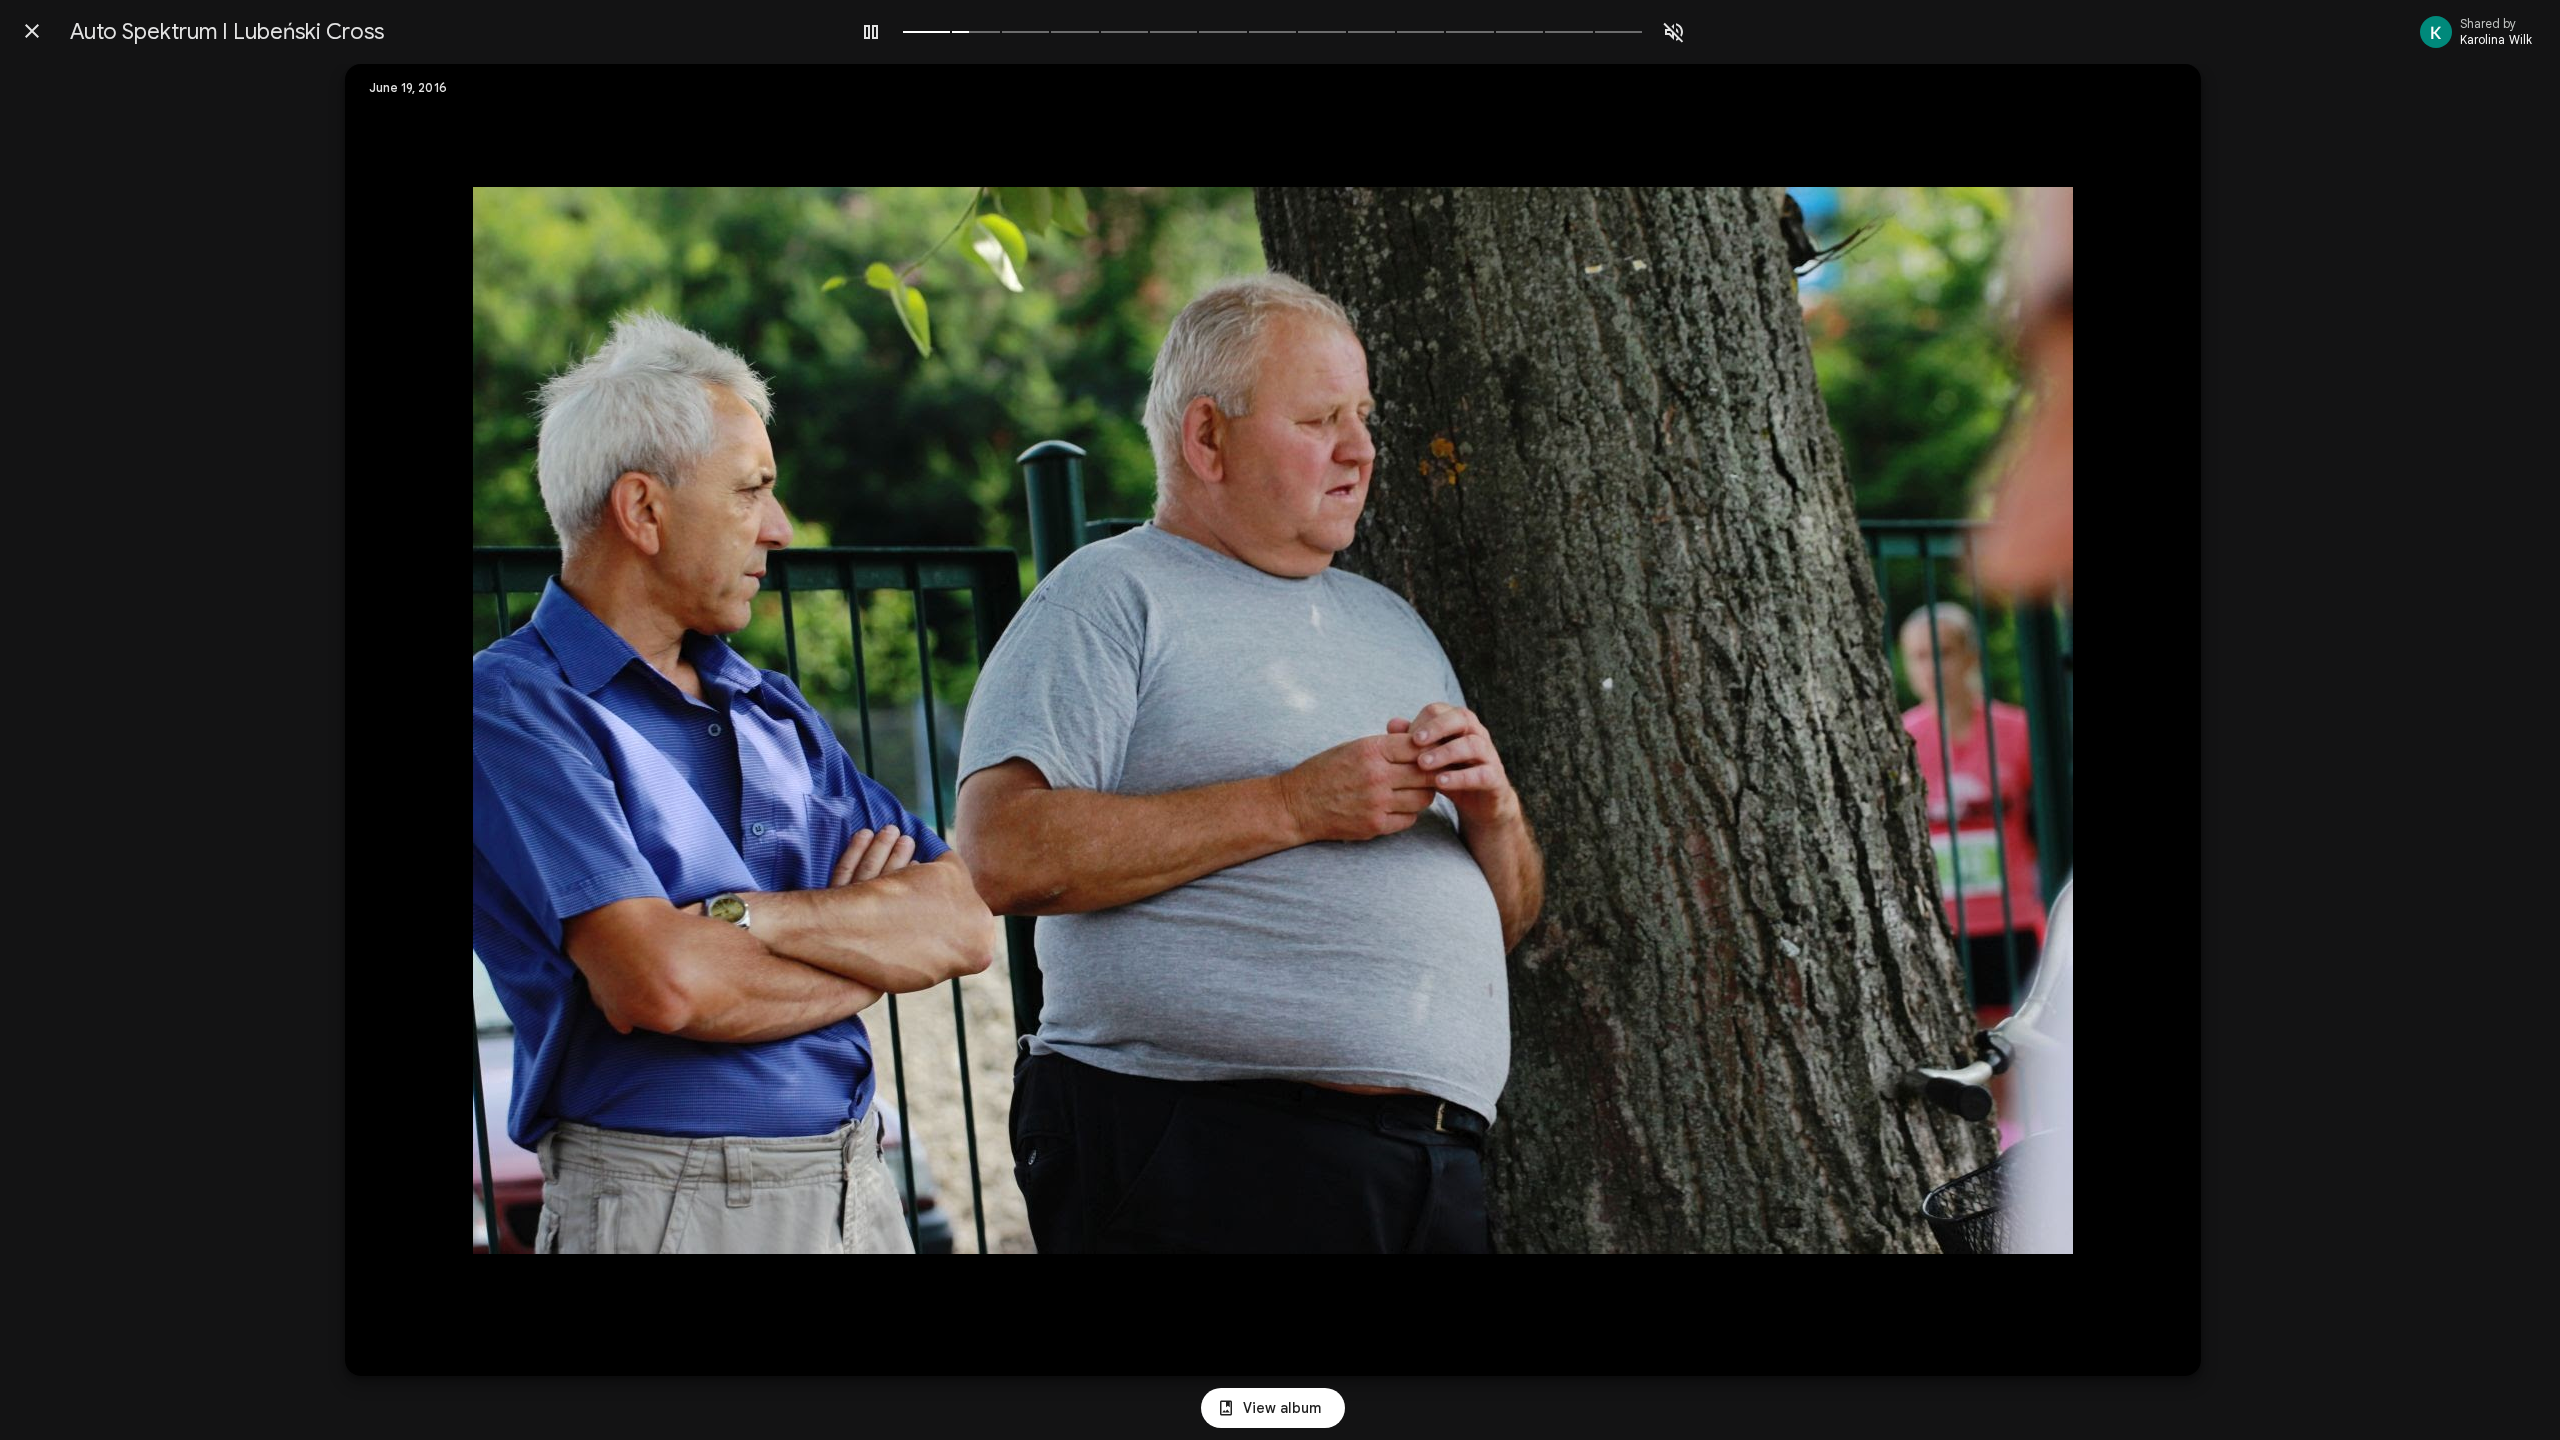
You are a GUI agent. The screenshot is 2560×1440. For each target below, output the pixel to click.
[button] (401, 720)
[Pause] (871, 32)
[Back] (32, 31)
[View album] (1273, 1408)
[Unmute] (1674, 32)
